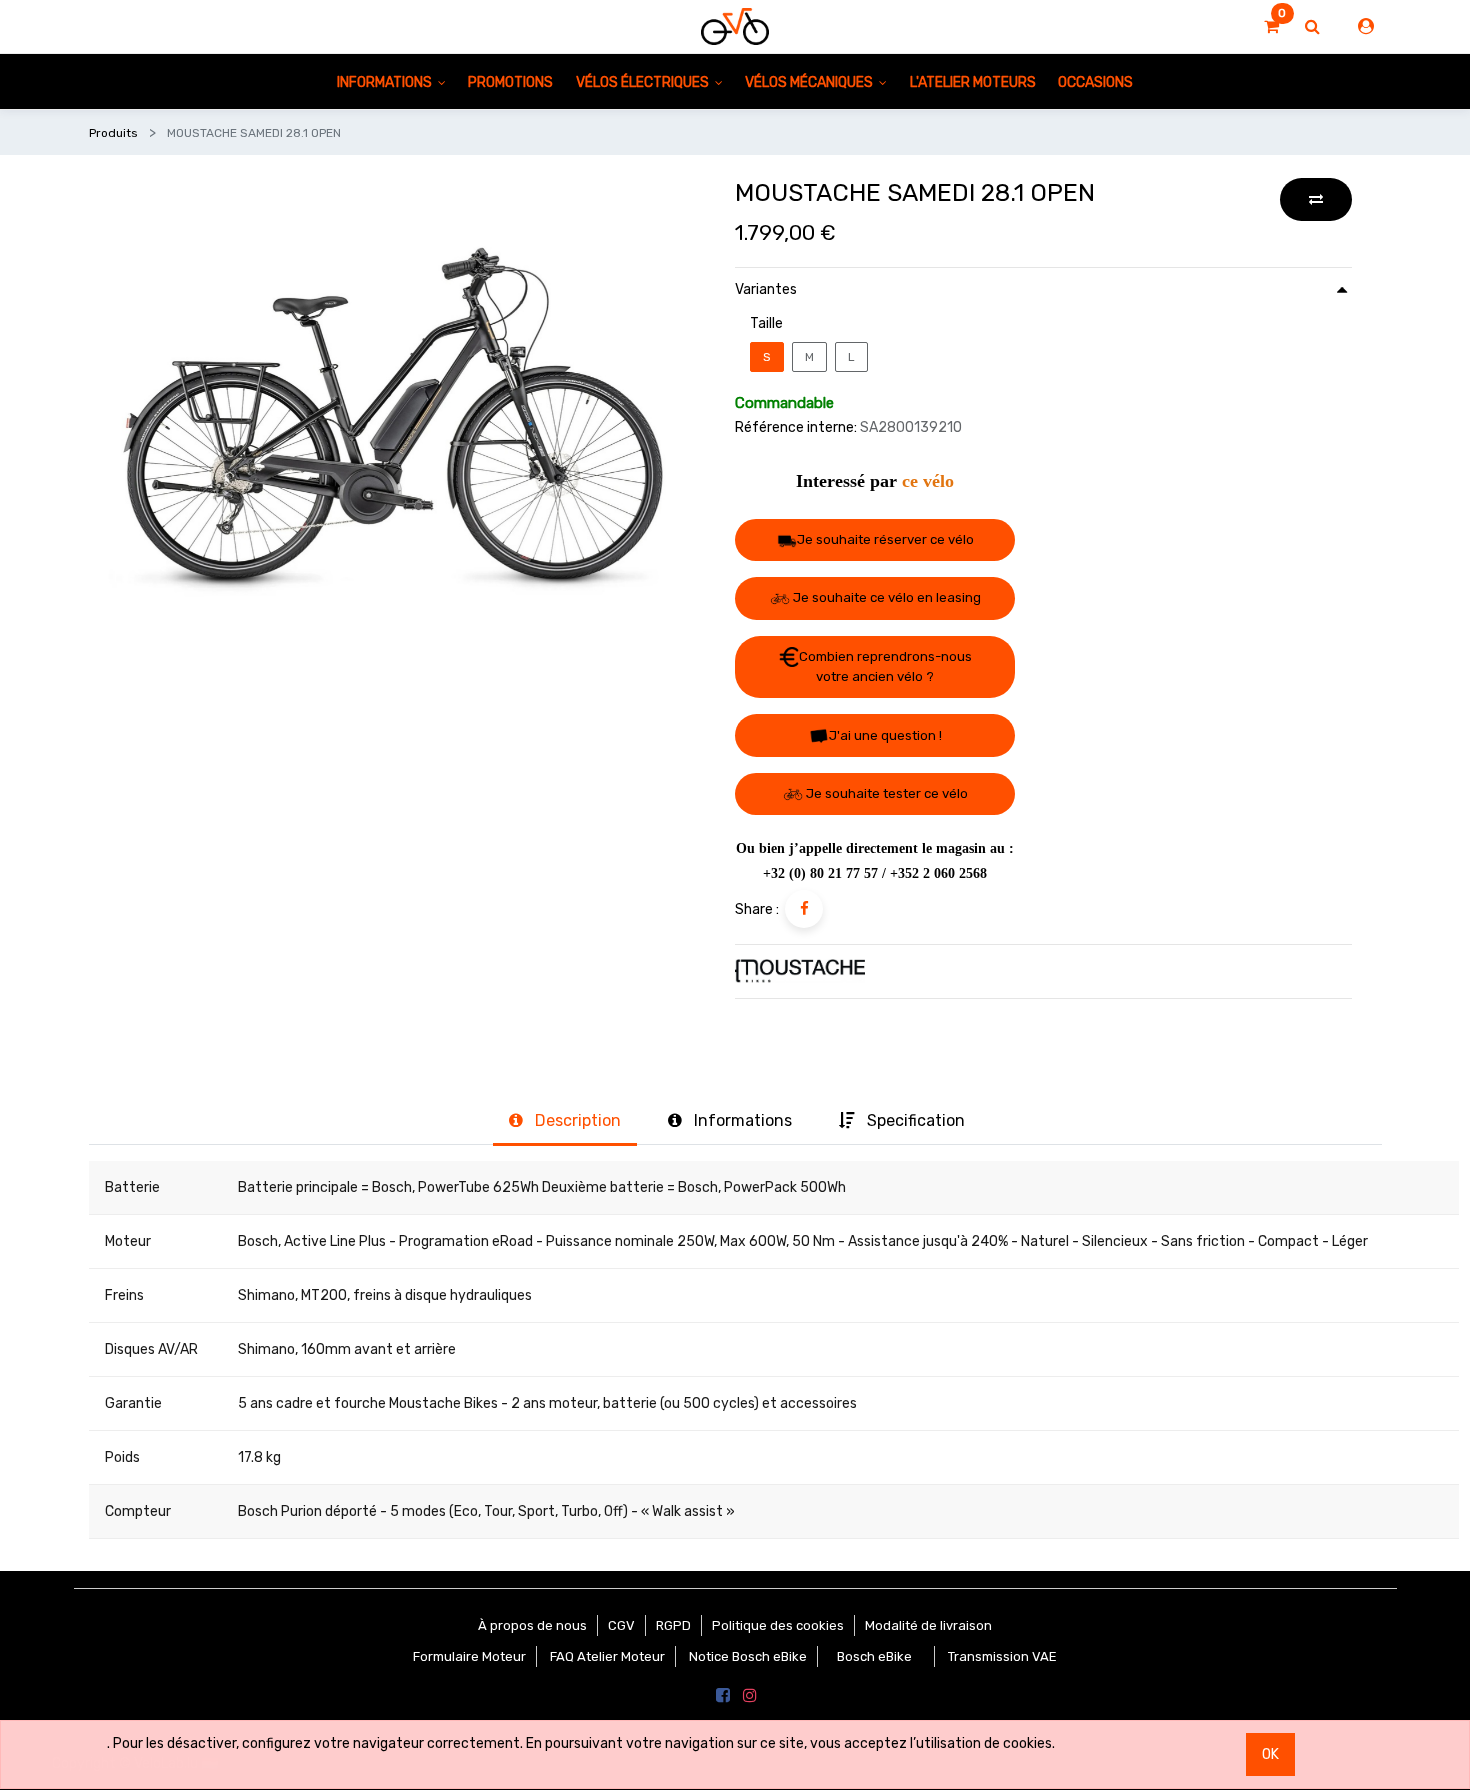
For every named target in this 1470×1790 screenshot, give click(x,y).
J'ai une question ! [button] (885, 735)
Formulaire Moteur (469, 1656)
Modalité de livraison (928, 1625)
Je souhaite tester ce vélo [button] (885, 793)
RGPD (673, 1625)
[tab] (565, 1123)
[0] (1271, 27)
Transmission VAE (1002, 1656)
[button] (1316, 199)
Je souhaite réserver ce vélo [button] (885, 539)
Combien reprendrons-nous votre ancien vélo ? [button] (885, 667)
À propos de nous (532, 1625)
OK (1270, 1754)
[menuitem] (510, 81)
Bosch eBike (873, 1656)
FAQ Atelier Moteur (607, 1656)
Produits (113, 133)
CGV (621, 1625)
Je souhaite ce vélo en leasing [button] (885, 597)
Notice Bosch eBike (748, 1656)
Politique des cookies (778, 1625)
